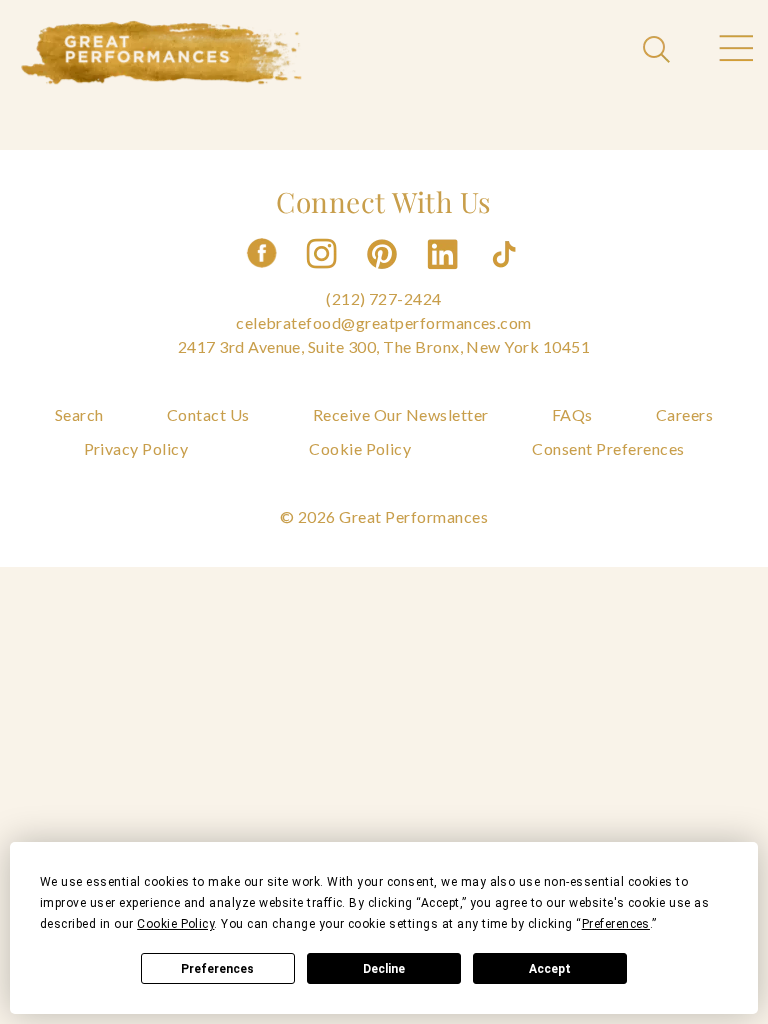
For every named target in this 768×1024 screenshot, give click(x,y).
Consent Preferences (608, 448)
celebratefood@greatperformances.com (384, 322)
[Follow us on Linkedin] (445, 274)
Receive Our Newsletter (401, 414)
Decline (384, 969)
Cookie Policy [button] (175, 924)
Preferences (217, 969)
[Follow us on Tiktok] (506, 274)
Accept (550, 969)
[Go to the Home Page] (162, 53)
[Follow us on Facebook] (262, 274)
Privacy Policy (136, 448)
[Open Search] (659, 51)
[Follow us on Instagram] (323, 274)
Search (79, 414)
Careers (684, 414)
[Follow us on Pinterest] (384, 274)
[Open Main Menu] (735, 51)
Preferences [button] (616, 924)
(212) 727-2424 (384, 298)
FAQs (572, 414)
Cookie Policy (360, 448)
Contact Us (208, 414)
